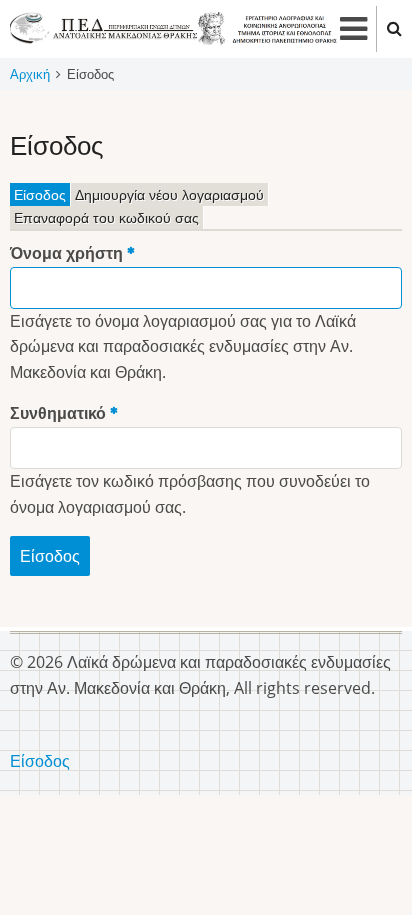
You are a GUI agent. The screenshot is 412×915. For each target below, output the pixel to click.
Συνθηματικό (58, 413)
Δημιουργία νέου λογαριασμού (169, 194)
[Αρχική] (173, 27)
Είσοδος (42, 195)
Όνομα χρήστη (66, 253)
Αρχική (30, 74)
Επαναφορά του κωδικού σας (106, 217)
